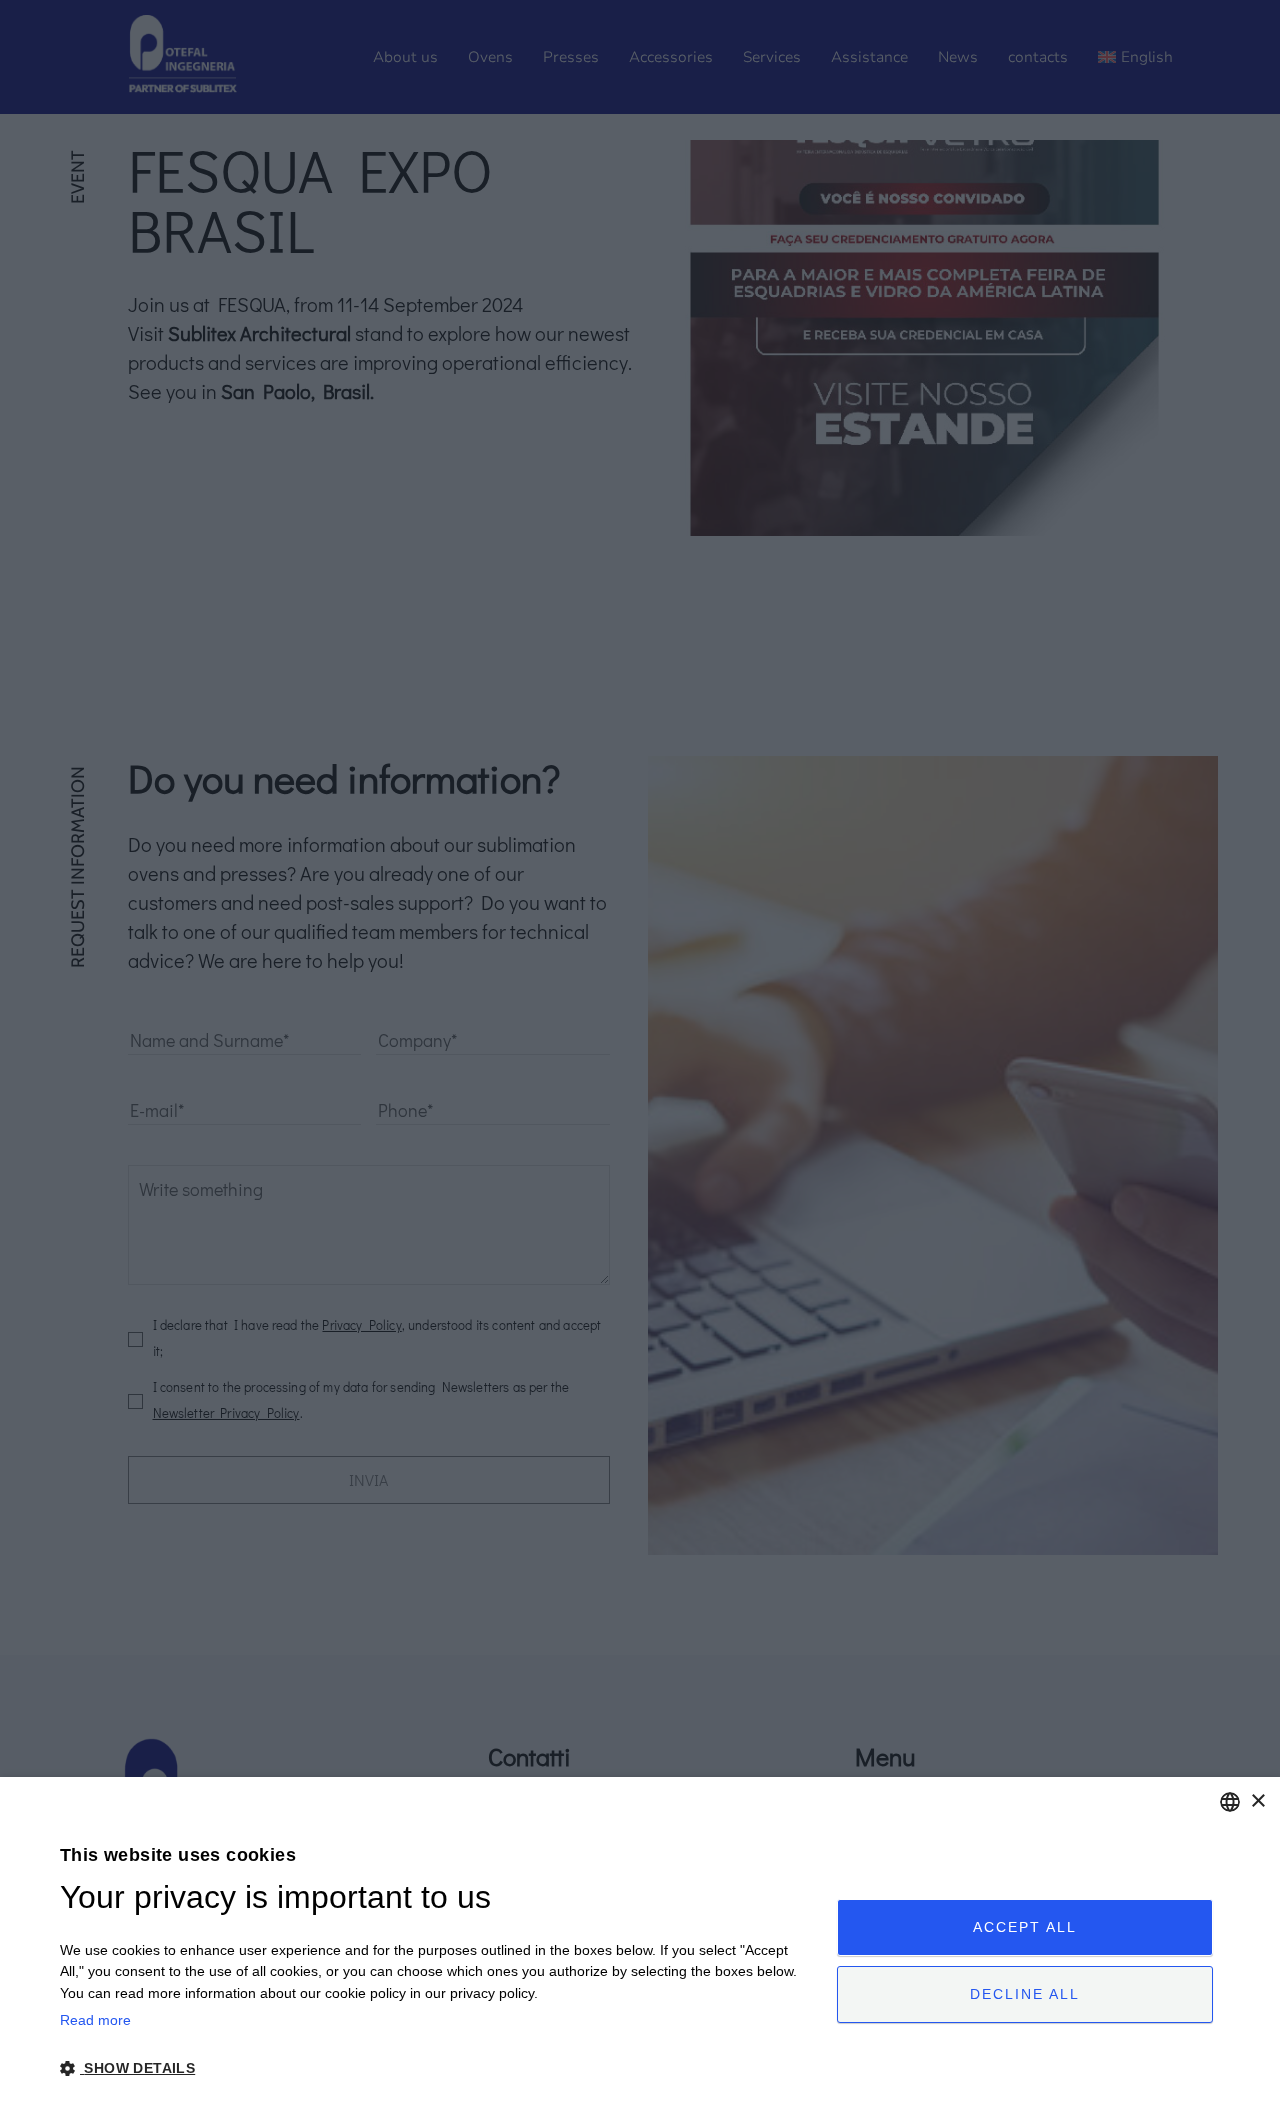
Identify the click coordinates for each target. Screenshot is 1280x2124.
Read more (95, 2020)
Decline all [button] (1025, 1994)
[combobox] (1230, 1802)
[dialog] (640, 1950)
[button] (437, 2068)
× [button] (1257, 1801)
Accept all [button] (1025, 1927)
